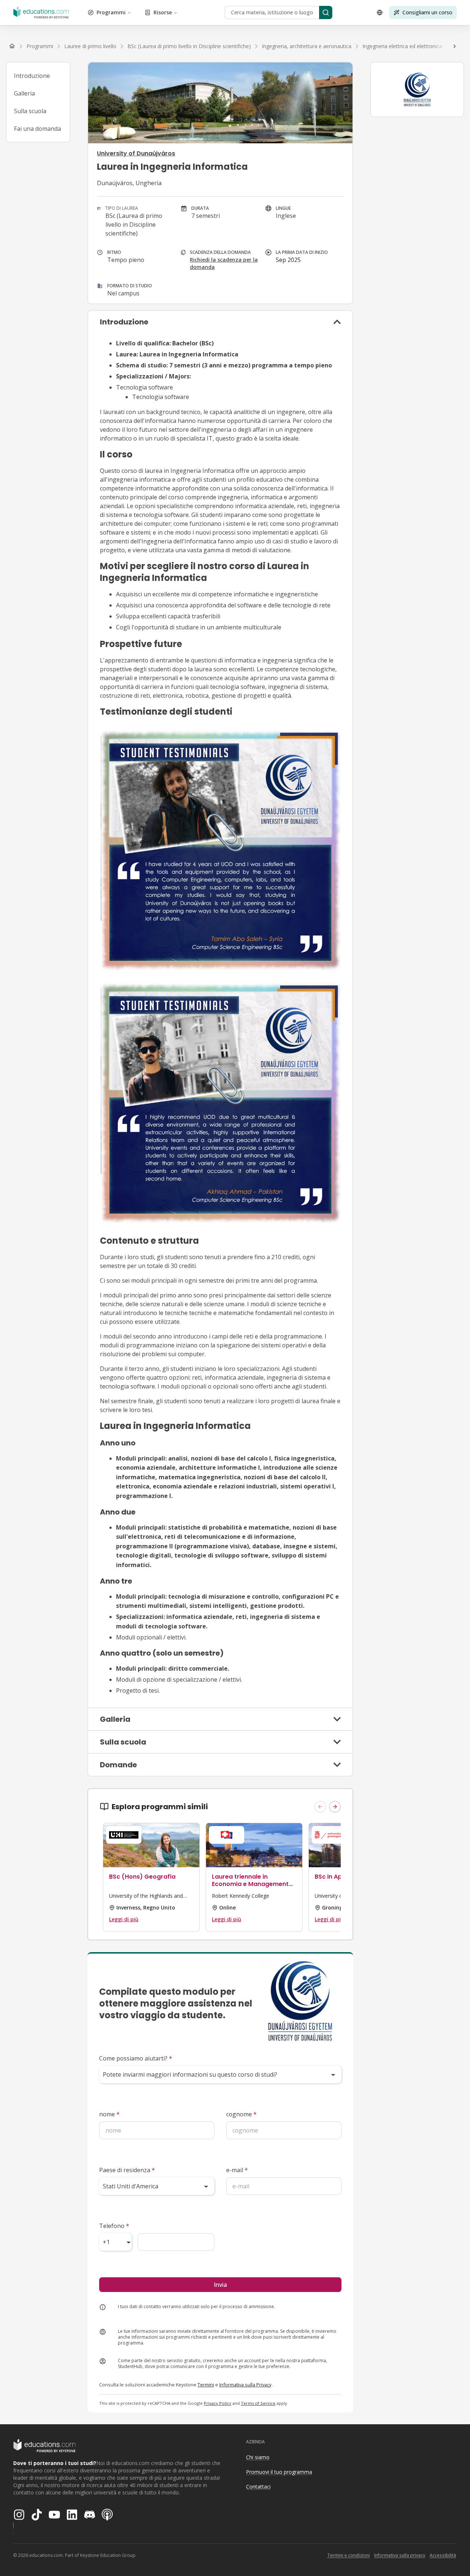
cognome (241, 2114)
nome (109, 2114)
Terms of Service (258, 2403)
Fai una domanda (37, 129)
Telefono (114, 2226)
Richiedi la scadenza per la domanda (224, 263)
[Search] (326, 12)
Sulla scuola (30, 111)
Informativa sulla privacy (400, 2555)
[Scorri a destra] (455, 46)
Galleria (24, 93)
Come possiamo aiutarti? (136, 2058)
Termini (206, 2385)
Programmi (111, 12)
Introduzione (32, 76)
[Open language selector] (380, 12)
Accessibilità (443, 2555)
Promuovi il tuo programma (279, 2472)
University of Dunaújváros (136, 153)
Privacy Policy (218, 2403)
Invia (220, 2285)
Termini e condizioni (348, 2555)
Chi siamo (258, 2457)
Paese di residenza (127, 2170)
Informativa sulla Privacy (245, 2385)
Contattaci (258, 2487)
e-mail (237, 2170)
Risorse (163, 12)
